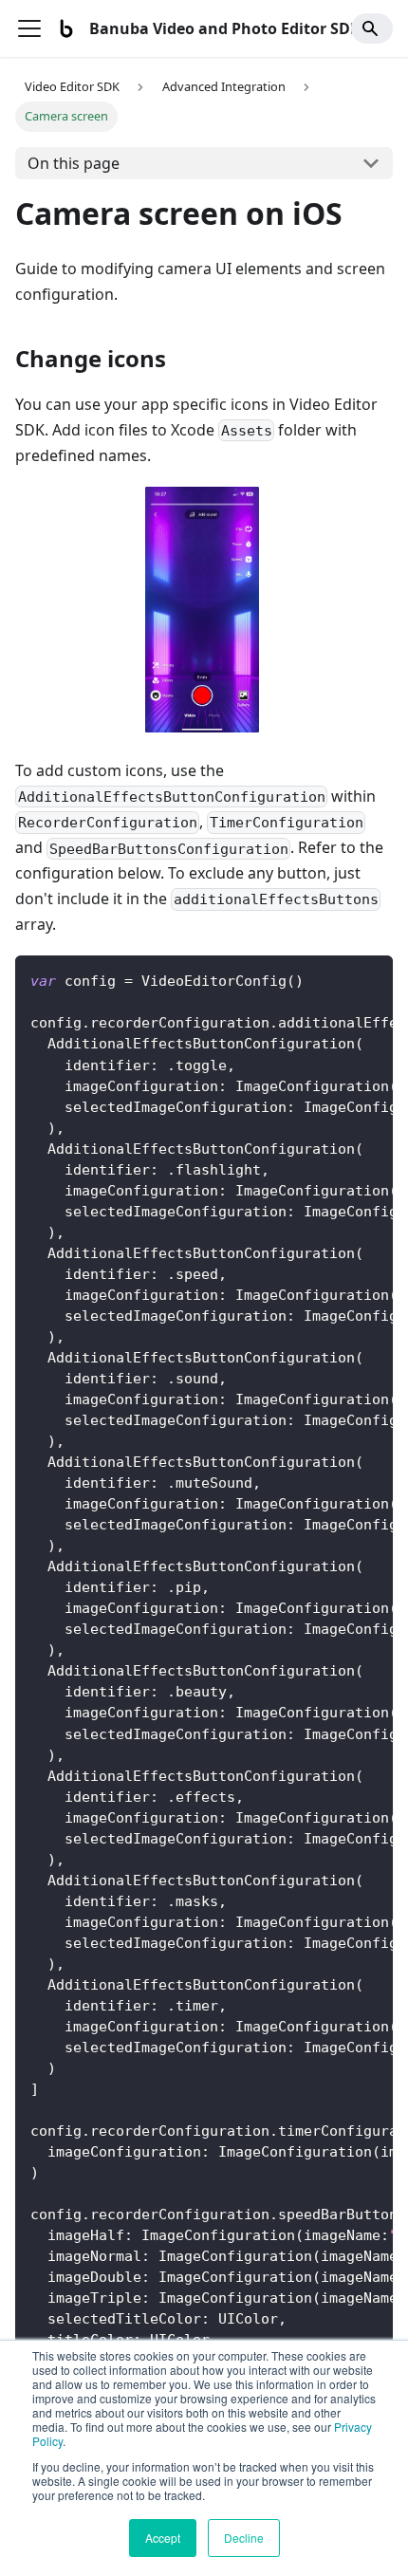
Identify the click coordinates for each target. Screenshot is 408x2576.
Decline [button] (244, 2538)
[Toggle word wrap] (335, 979)
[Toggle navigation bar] (29, 28)
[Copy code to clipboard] (370, 979)
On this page (74, 163)
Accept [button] (163, 2538)
